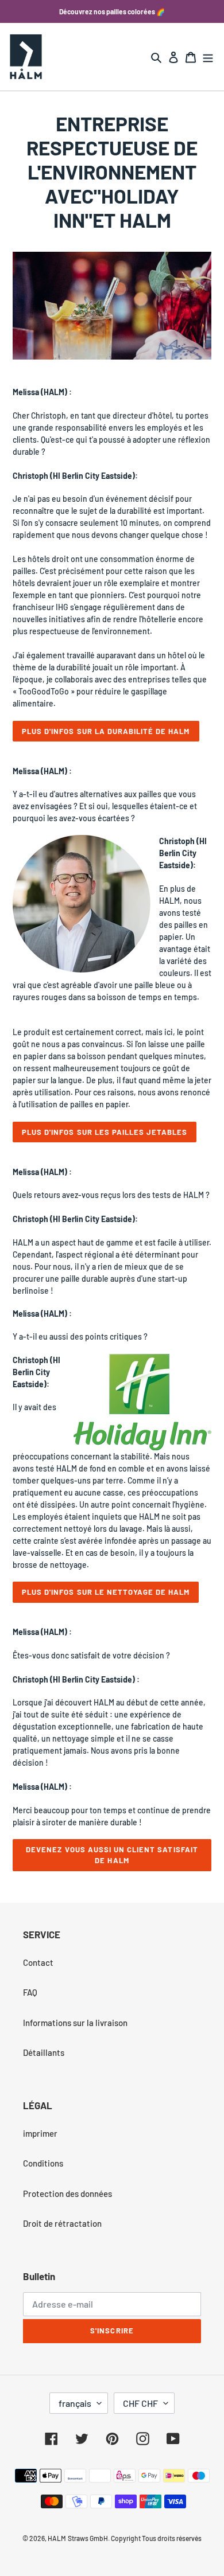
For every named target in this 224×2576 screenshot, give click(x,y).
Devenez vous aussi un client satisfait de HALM (112, 1855)
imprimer (40, 2133)
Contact (38, 1962)
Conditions (43, 2163)
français (75, 2403)
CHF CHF (140, 2403)
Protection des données (67, 2193)
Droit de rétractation (62, 2223)
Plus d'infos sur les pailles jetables (105, 1132)
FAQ (30, 1992)
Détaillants (44, 2052)
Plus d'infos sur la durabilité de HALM (106, 731)
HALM (57, 2538)
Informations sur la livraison (75, 2023)
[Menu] (208, 56)
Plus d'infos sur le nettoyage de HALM (106, 1592)
